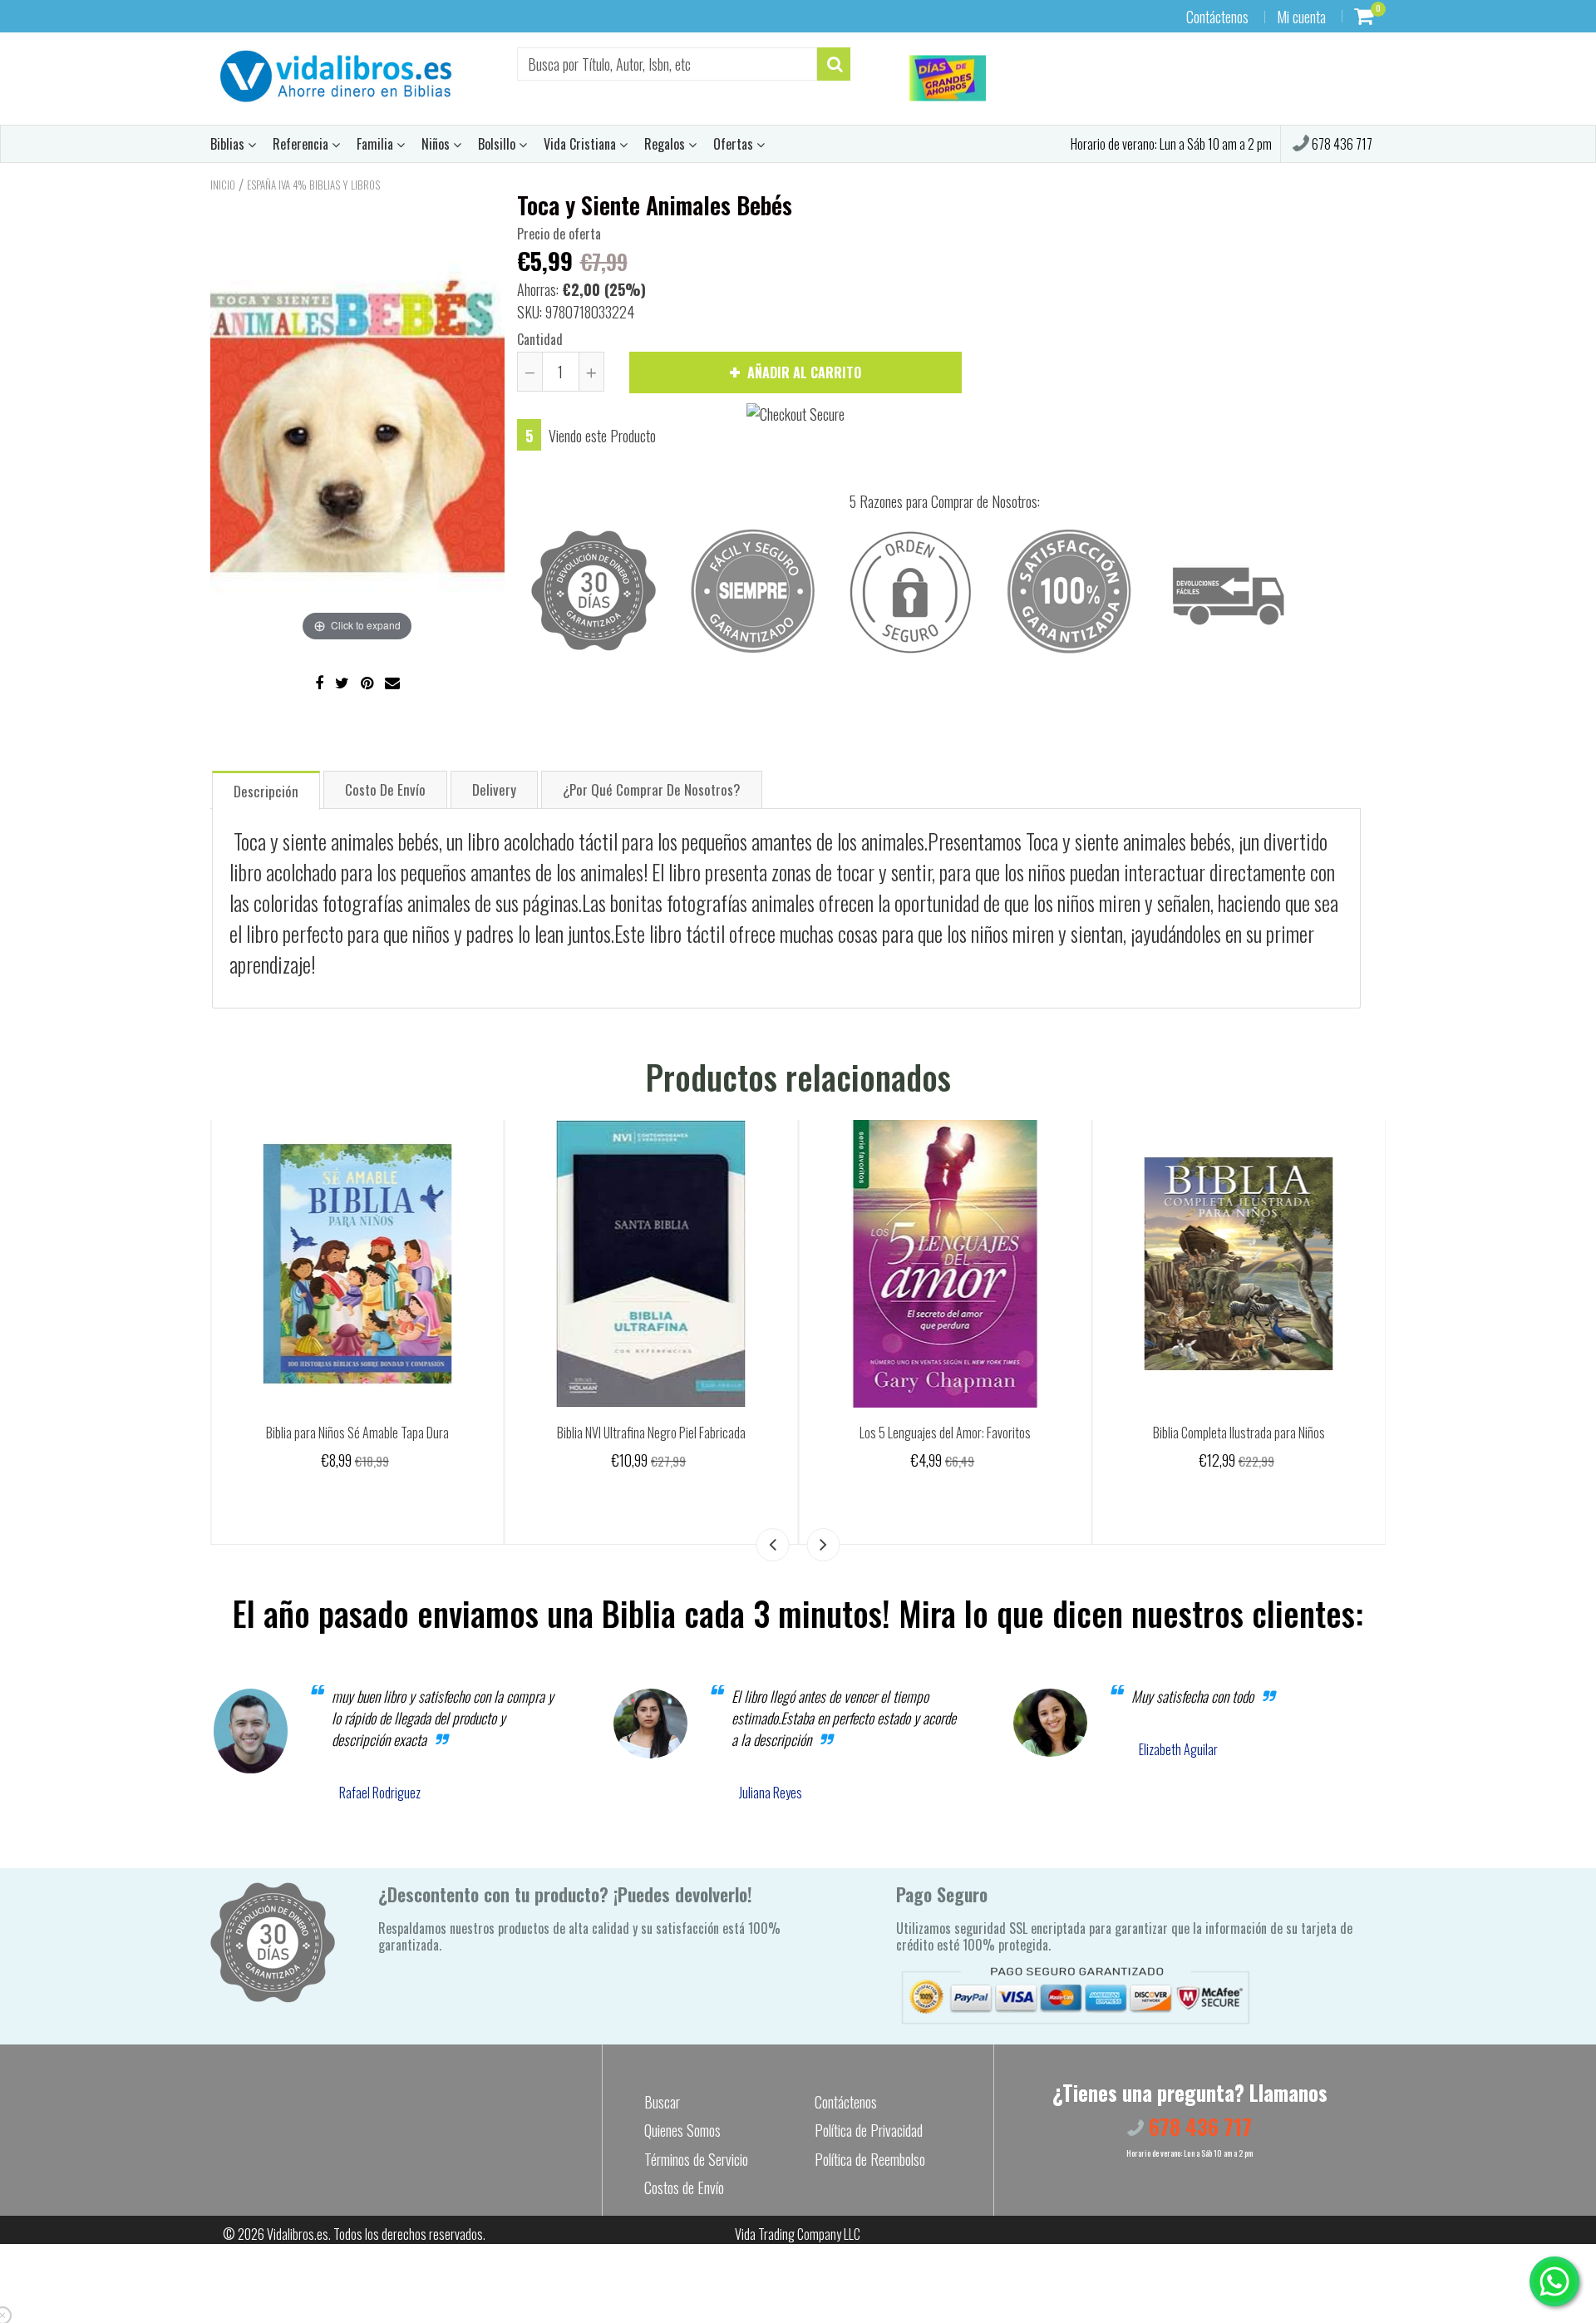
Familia (377, 144)
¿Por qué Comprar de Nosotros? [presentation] (652, 789)
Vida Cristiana (581, 144)
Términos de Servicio (696, 2159)
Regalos (666, 144)
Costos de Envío (684, 2187)
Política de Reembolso (870, 2159)
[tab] (266, 789)
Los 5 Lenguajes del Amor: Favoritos (1239, 1433)
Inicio (223, 185)
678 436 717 (1341, 144)
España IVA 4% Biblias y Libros (313, 185)
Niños (437, 144)
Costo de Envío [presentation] (385, 789)
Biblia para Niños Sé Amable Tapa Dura (651, 1433)
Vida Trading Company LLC (798, 2234)
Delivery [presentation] (494, 789)
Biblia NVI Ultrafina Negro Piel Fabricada (945, 1433)
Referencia (302, 144)
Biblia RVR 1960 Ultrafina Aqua (357, 1433)
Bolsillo (498, 144)
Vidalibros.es (298, 2234)
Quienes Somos (682, 2130)
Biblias (229, 144)
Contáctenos (1217, 17)
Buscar (662, 2102)
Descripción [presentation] (266, 791)
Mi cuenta (1301, 17)
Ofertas (735, 144)
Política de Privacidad (869, 2130)
